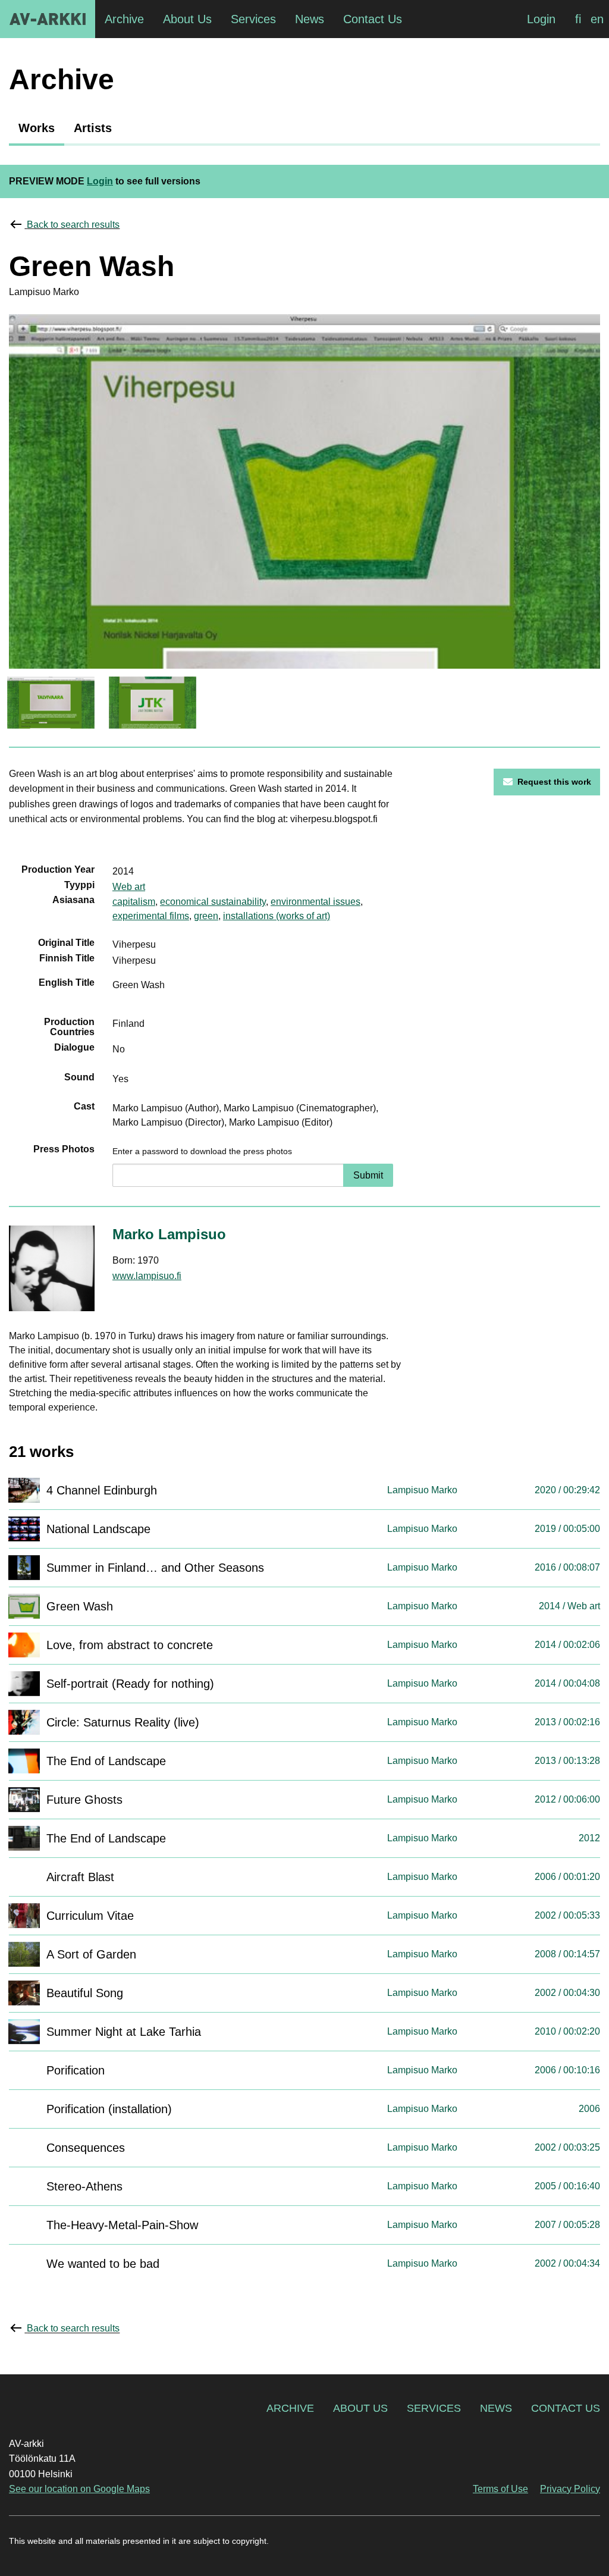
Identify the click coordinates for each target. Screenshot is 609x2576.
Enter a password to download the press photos (202, 1151)
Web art (129, 887)
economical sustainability (213, 902)
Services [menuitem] (253, 19)
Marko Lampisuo (169, 1234)
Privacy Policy (570, 2489)
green (206, 916)
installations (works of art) (277, 916)
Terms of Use (500, 2489)
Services (434, 2408)
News (496, 2408)
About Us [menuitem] (187, 19)
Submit (368, 1175)
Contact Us (566, 2408)
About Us (360, 2408)
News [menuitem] (310, 19)
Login (541, 19)
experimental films (151, 916)
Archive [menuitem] (124, 19)
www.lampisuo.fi (147, 1276)
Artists (93, 128)
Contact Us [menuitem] (373, 19)
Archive (290, 2408)
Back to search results (73, 225)
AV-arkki (48, 19)
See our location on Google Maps (79, 2489)
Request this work (554, 782)
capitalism (134, 902)
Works (37, 128)
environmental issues (316, 902)
